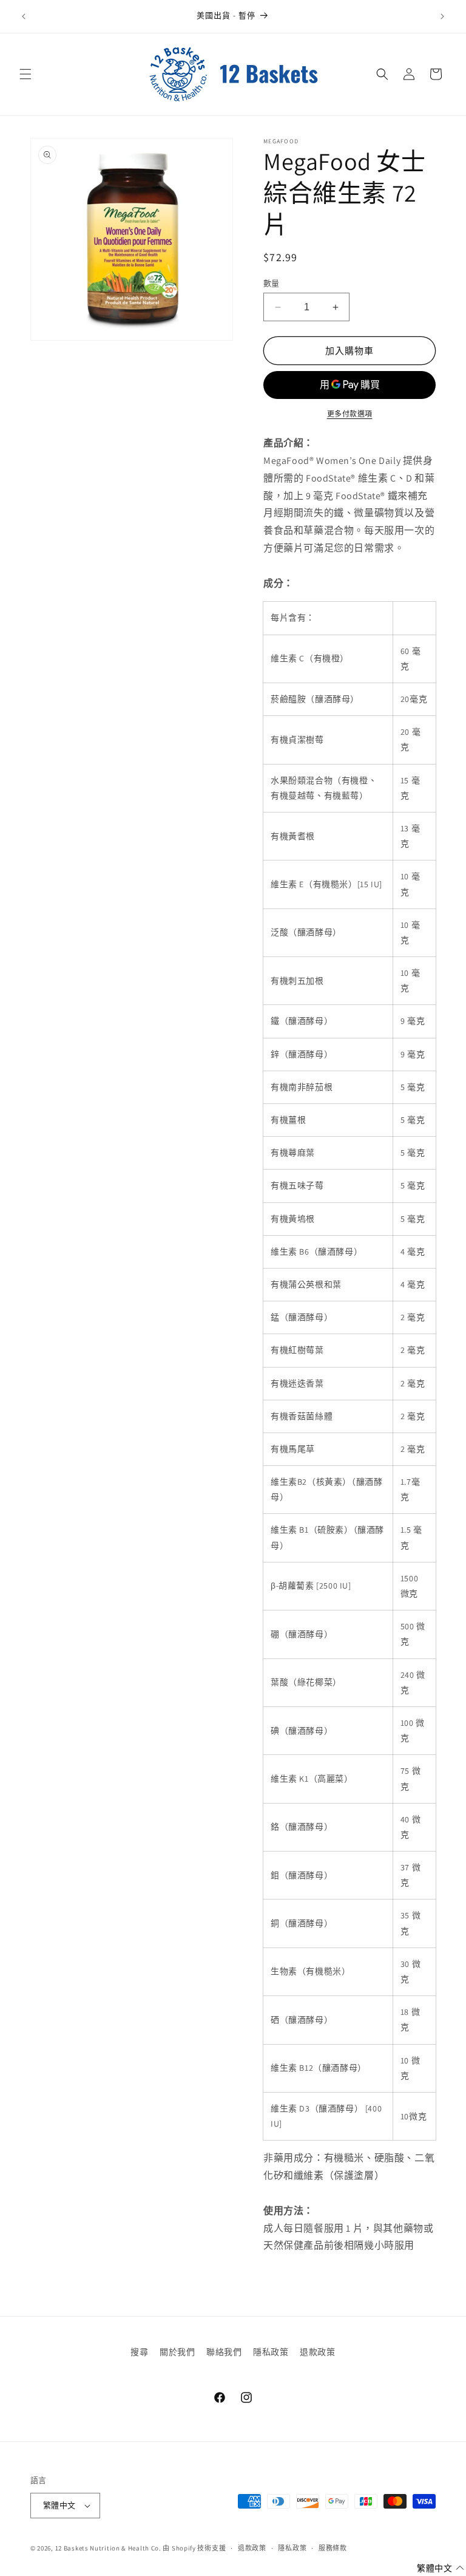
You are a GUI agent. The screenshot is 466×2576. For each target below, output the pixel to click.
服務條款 (333, 2548)
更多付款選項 (350, 414)
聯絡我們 (224, 2352)
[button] (25, 74)
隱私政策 (271, 2352)
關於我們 (177, 2352)
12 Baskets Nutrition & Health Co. (108, 2548)
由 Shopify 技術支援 (194, 2548)
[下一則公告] (442, 16)
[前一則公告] (24, 16)
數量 (272, 283)
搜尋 (139, 2352)
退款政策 (317, 2352)
